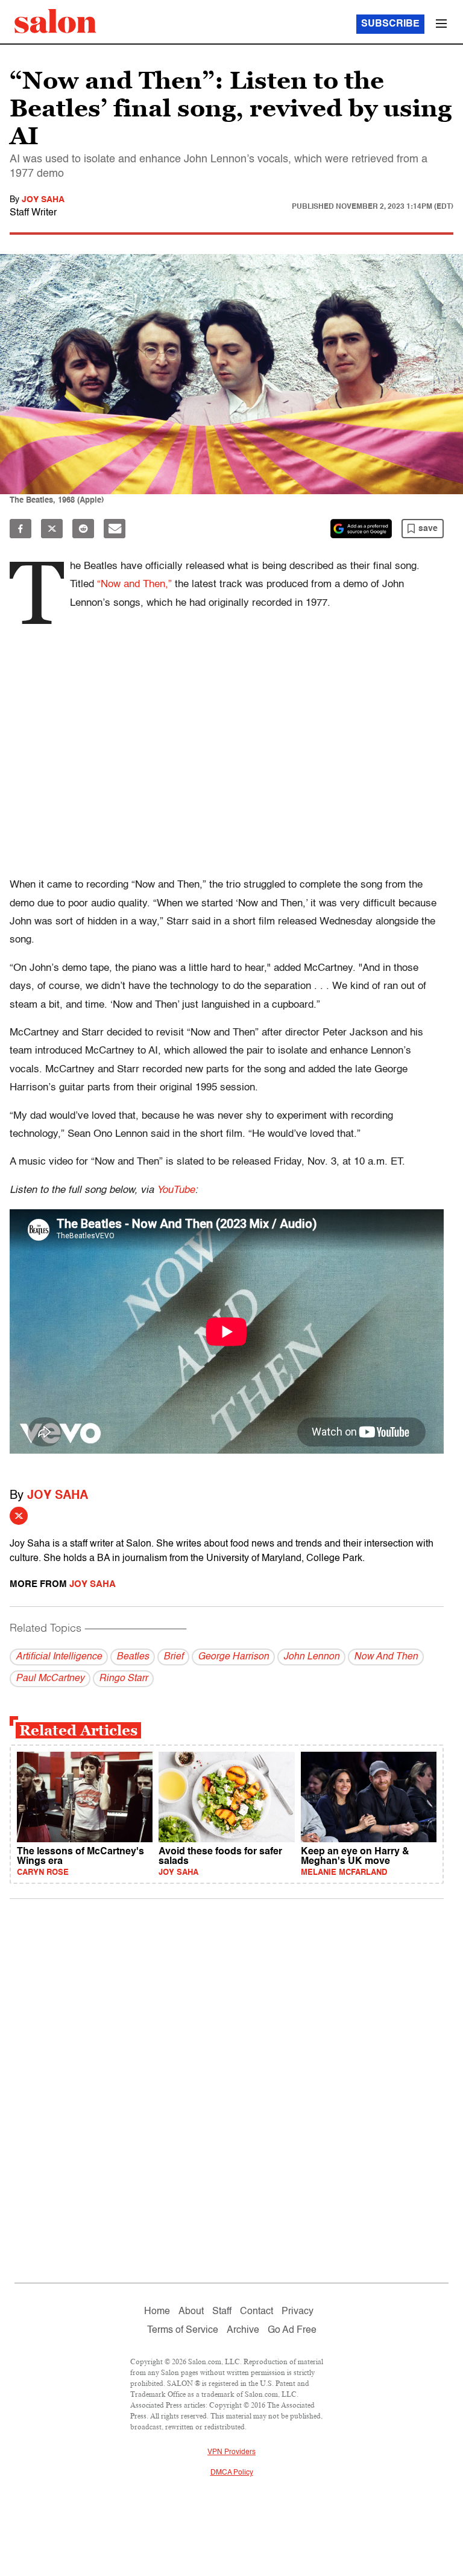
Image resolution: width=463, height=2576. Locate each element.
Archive (243, 2330)
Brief (173, 1657)
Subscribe (390, 24)
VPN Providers (231, 2452)
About (191, 2312)
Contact (257, 2312)
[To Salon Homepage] (55, 21)
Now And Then (386, 1657)
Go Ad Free (292, 2330)
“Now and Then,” (134, 584)
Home (157, 2312)
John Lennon (311, 1657)
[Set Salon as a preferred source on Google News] (361, 529)
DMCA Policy (232, 2473)
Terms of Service (183, 2330)
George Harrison (233, 1657)
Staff (222, 2312)
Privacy (298, 2312)
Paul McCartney (50, 1679)
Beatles (133, 1657)
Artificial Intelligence (59, 1657)
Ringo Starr (123, 1679)
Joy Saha (43, 200)
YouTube (176, 1190)
